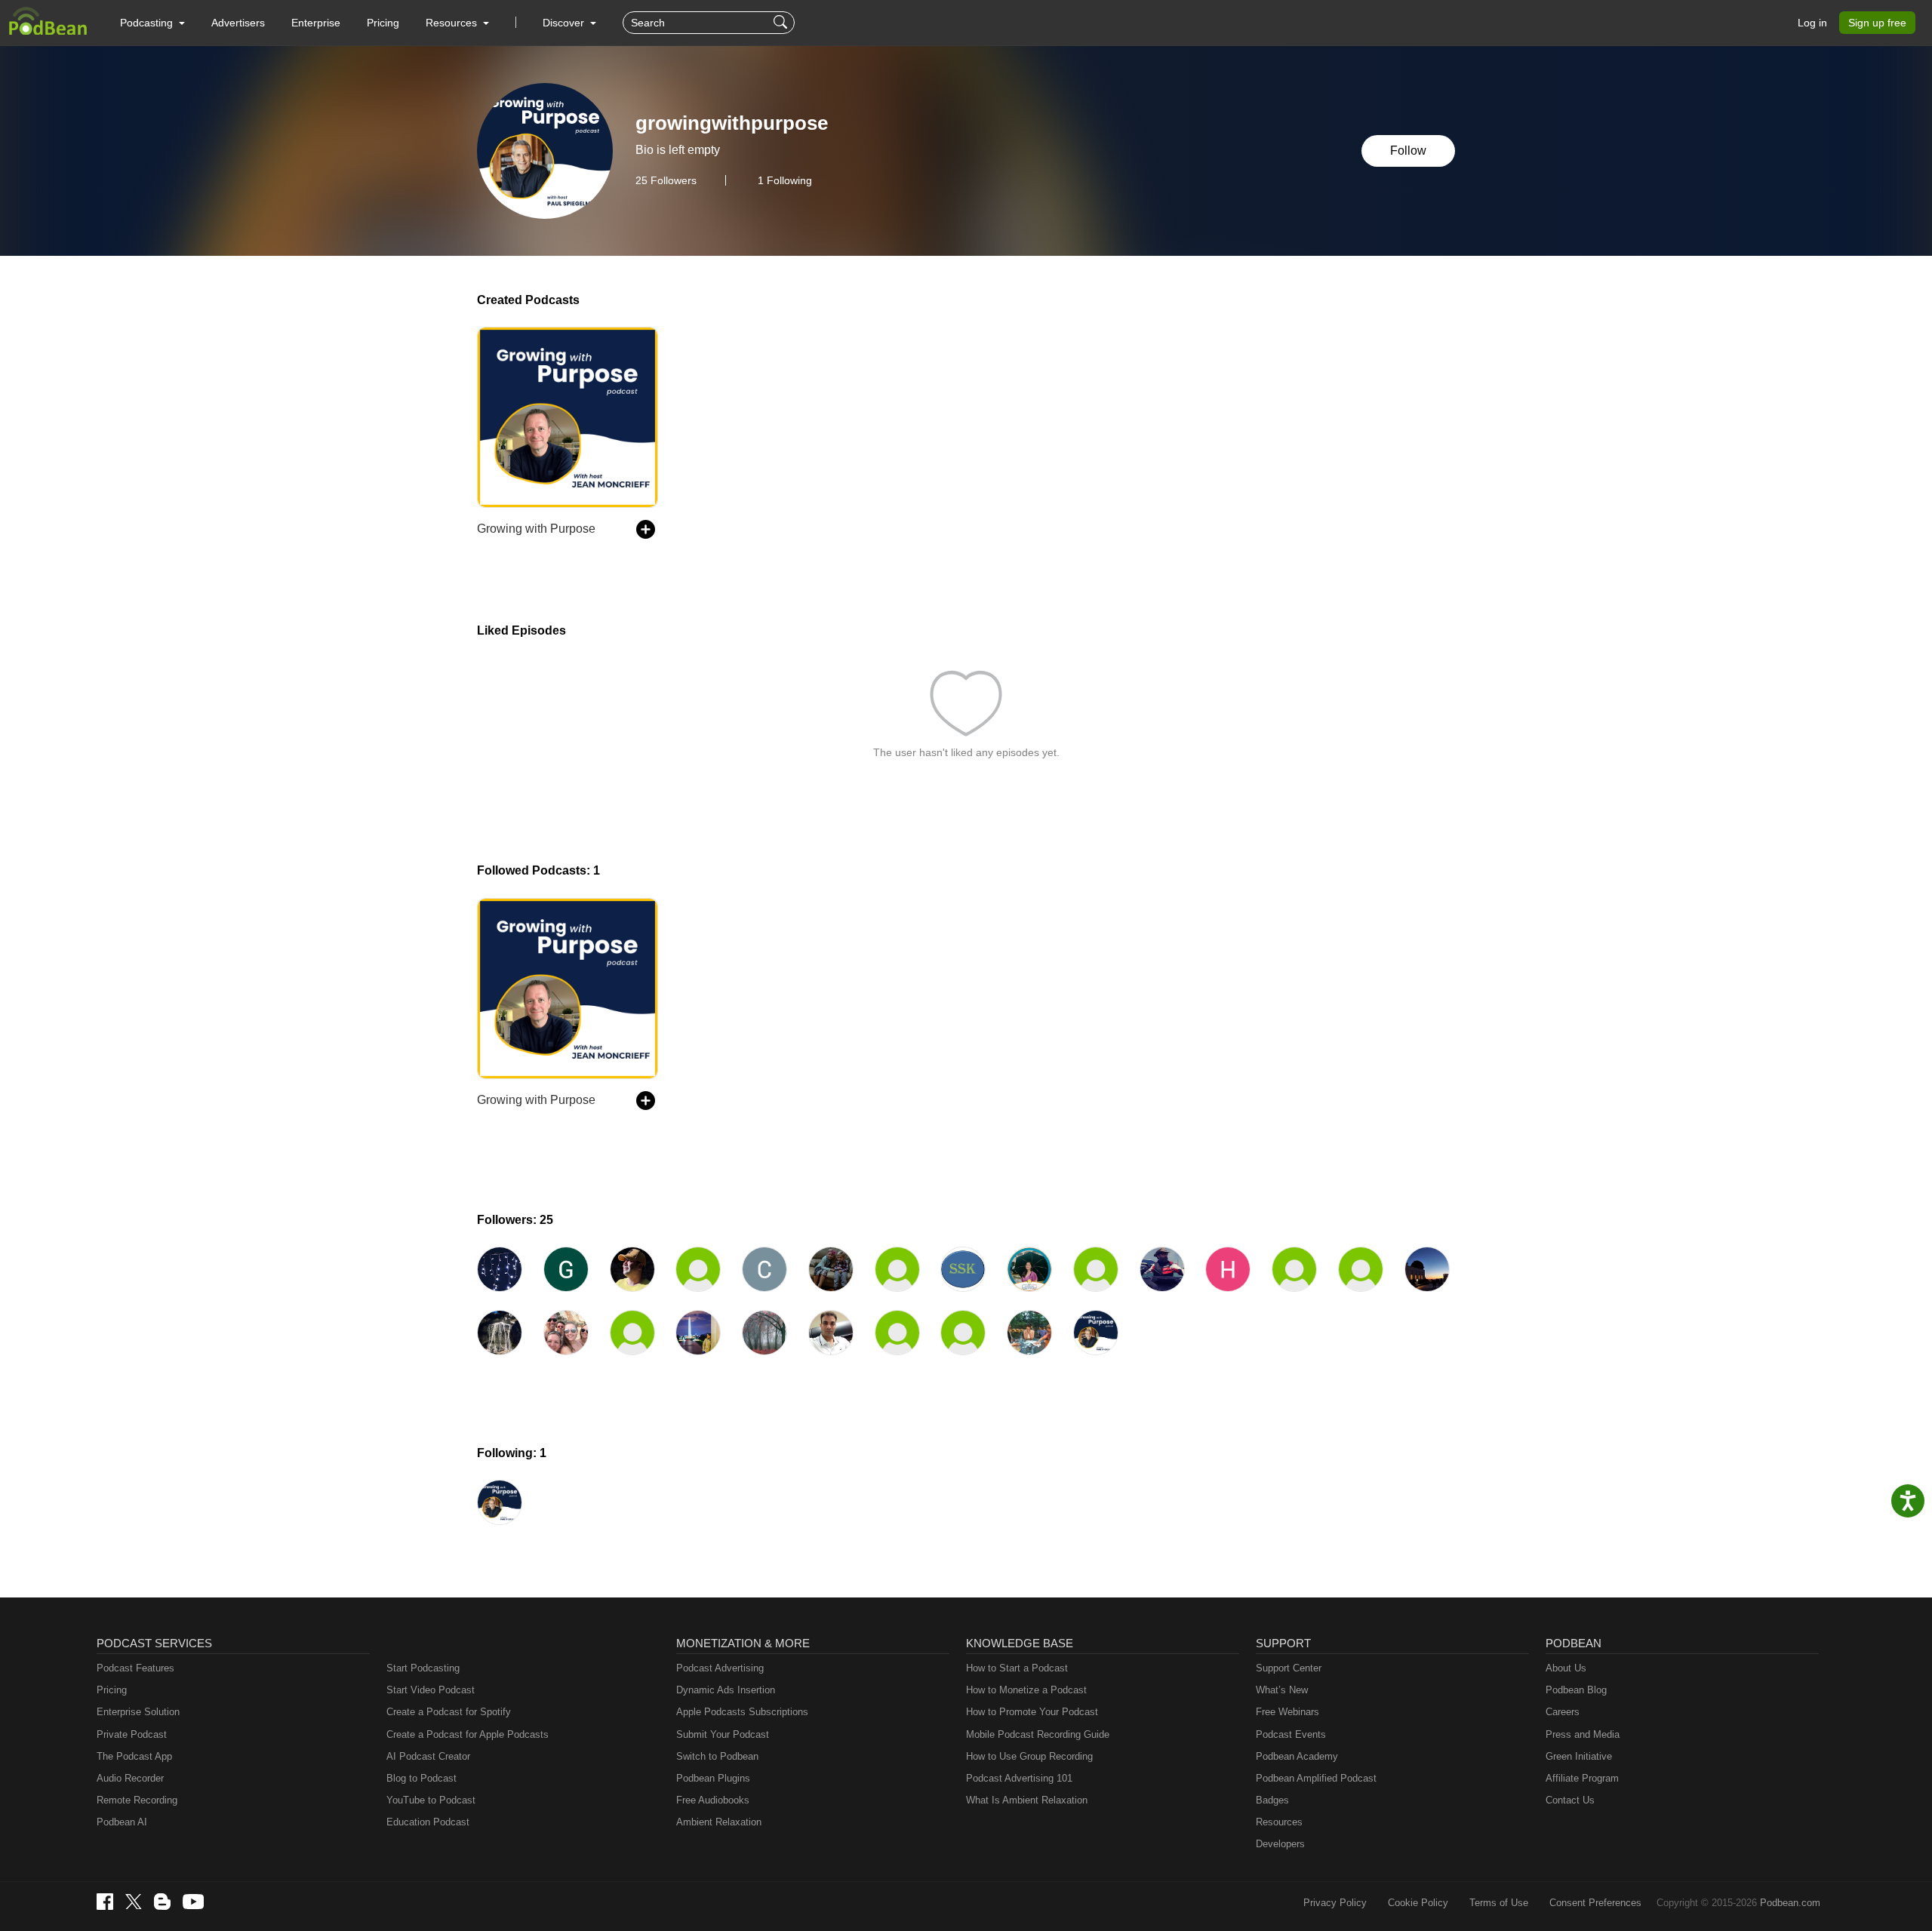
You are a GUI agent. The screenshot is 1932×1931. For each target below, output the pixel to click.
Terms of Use (1499, 1903)
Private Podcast (132, 1734)
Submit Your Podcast (723, 1734)
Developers (1280, 1844)
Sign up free (1877, 23)
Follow (1408, 151)
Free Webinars (1287, 1712)
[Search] (782, 23)
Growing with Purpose (536, 529)
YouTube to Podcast (431, 1800)
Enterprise (316, 23)
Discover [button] (565, 23)
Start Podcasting (423, 1668)
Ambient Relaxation (719, 1822)
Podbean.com (1790, 1903)
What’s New (1282, 1690)
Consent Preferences (1595, 1903)
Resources (1279, 1822)
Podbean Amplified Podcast (1316, 1778)
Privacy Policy (1335, 1903)
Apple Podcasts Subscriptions (742, 1712)
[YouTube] (193, 1902)
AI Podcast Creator (428, 1756)
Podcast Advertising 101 (1019, 1778)
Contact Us (1570, 1800)
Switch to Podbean (717, 1756)
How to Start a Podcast (1017, 1668)
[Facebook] (105, 1902)
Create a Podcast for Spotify (449, 1712)
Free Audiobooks (713, 1800)
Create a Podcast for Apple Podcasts (468, 1734)
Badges (1272, 1800)
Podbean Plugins (713, 1778)
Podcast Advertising (720, 1668)
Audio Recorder (130, 1778)
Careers (1563, 1712)
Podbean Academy (1297, 1756)
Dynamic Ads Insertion (726, 1690)
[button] (152, 23)
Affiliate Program (1582, 1778)
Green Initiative (1579, 1756)
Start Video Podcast (431, 1690)
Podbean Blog (1576, 1690)
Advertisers (238, 23)
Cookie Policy (1418, 1903)
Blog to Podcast (421, 1778)
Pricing (383, 23)
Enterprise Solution (138, 1712)
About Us (1566, 1668)
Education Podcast (428, 1822)
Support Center (1289, 1668)
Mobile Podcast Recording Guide (1038, 1734)
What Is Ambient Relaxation (1027, 1800)
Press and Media (1583, 1734)
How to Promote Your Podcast (1032, 1712)
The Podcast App (134, 1756)
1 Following (785, 180)
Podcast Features (135, 1668)
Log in (1812, 23)
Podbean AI (122, 1822)
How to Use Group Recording (1029, 1756)
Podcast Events (1291, 1734)
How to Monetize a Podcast (1026, 1690)
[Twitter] (134, 1902)
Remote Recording (137, 1800)
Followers (666, 180)
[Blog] (162, 1902)
